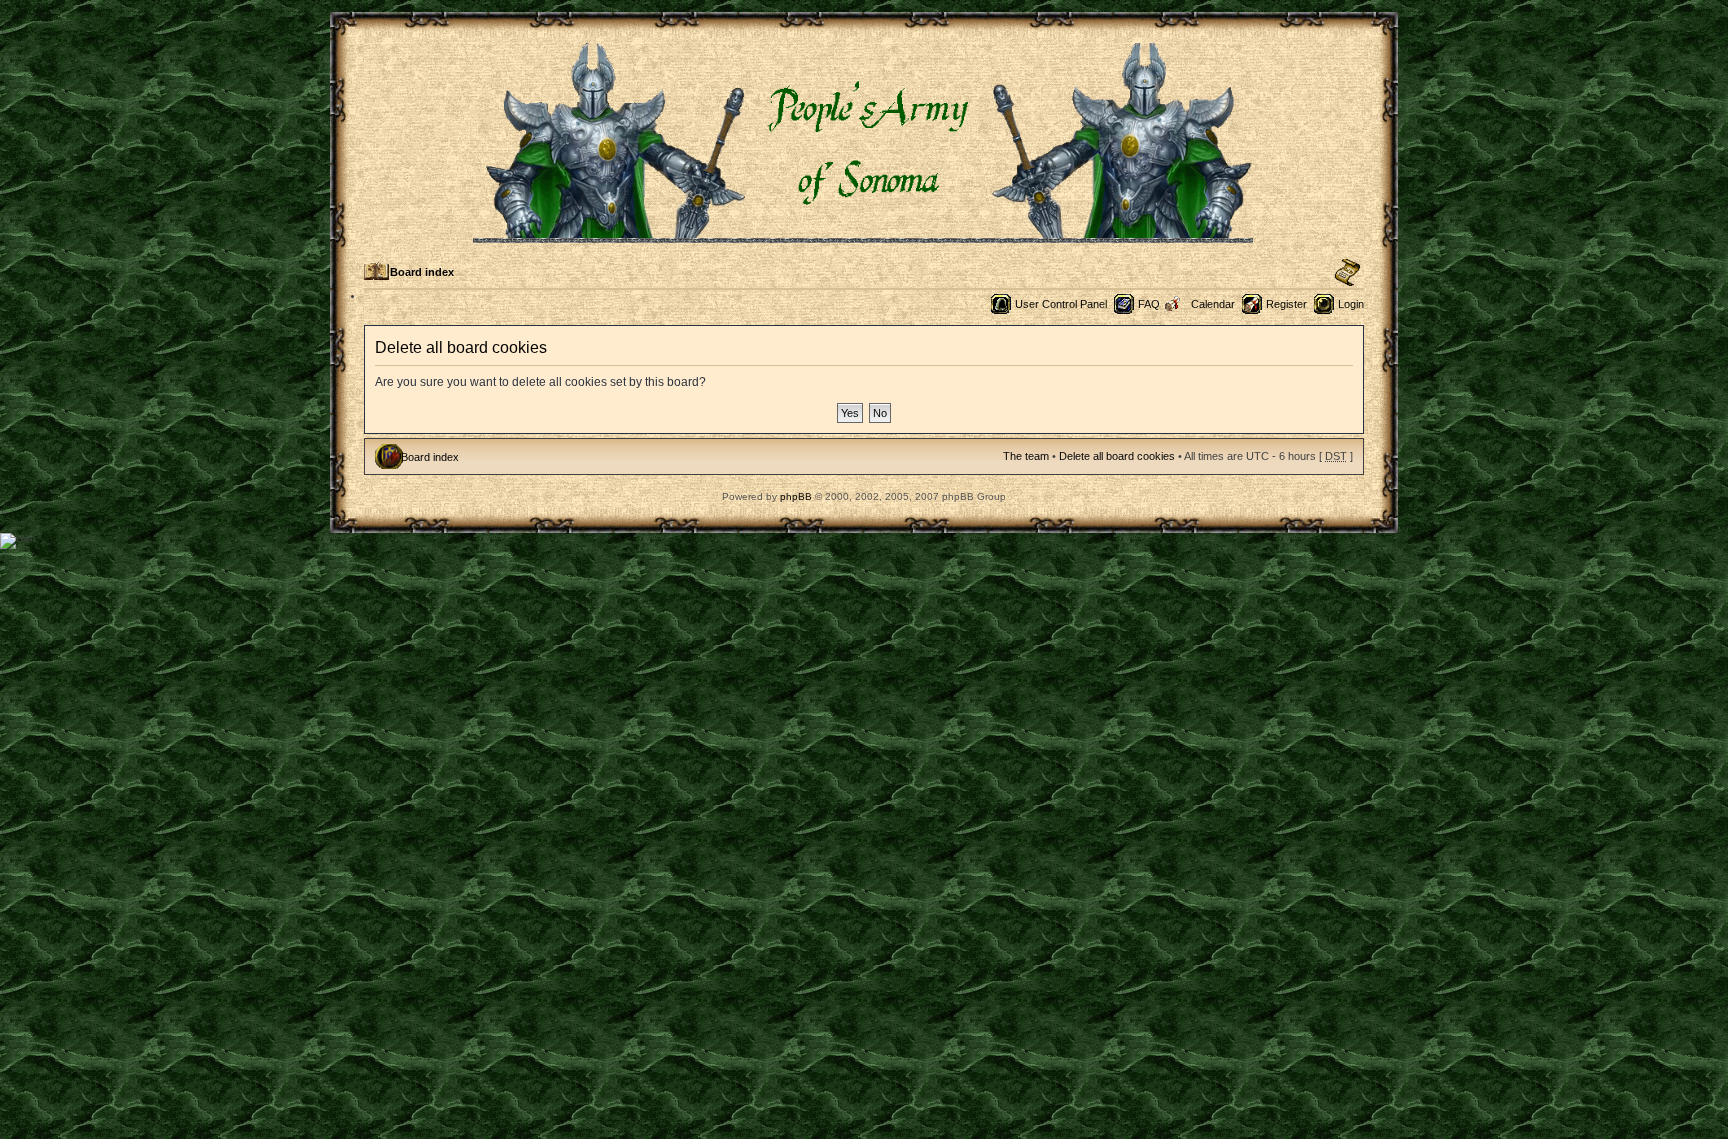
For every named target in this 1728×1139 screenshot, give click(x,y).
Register (1286, 304)
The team (1026, 456)
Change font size (1347, 273)
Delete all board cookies (1117, 456)
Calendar (1213, 304)
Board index (422, 272)
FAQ (1149, 304)
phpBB (796, 496)
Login (1351, 304)
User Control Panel (1061, 304)
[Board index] (864, 234)
